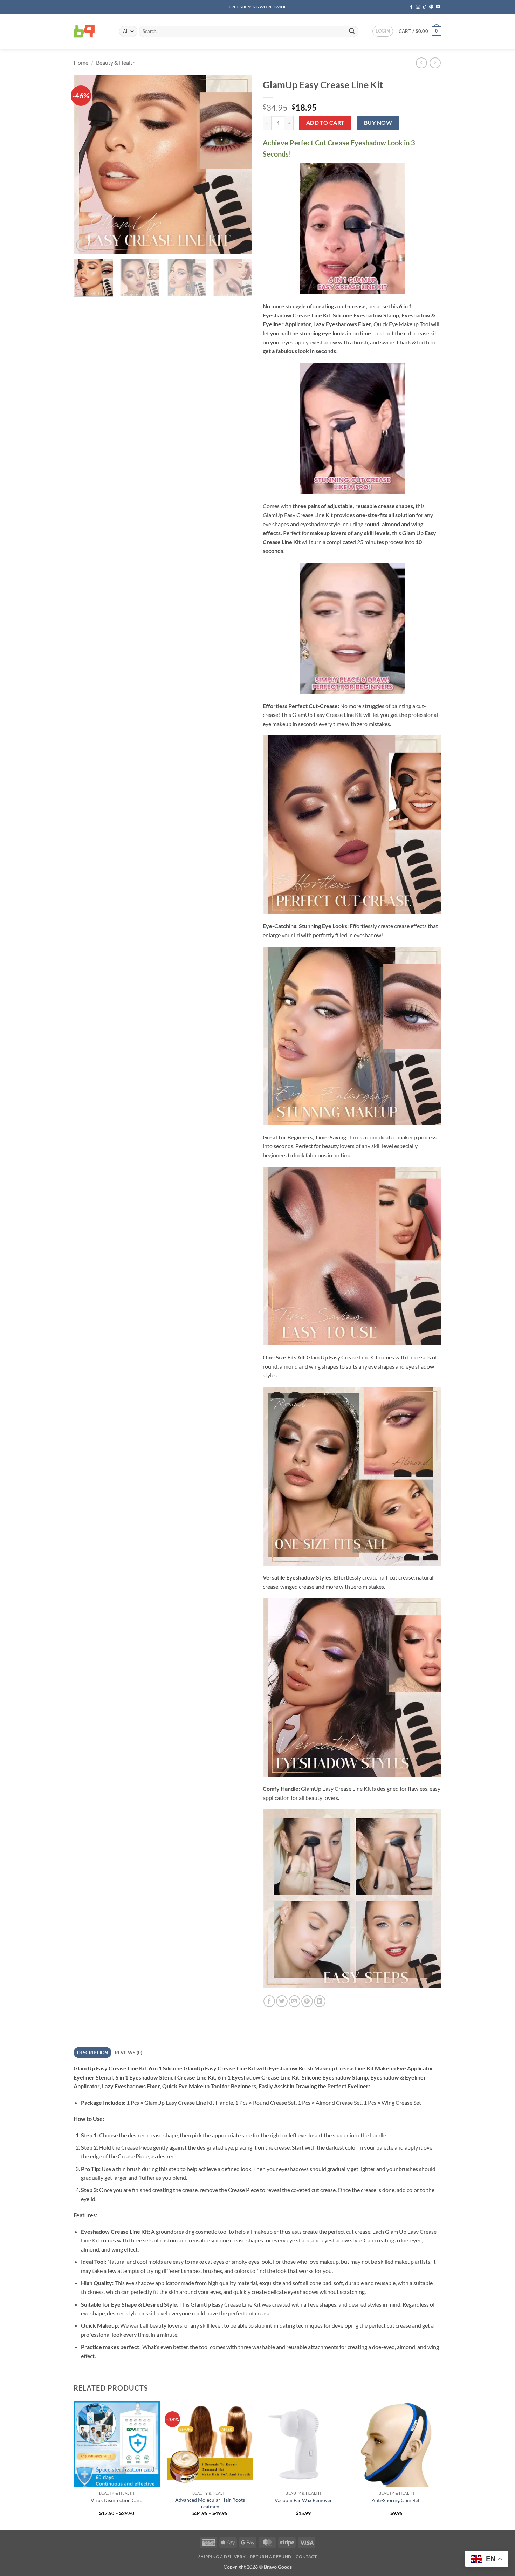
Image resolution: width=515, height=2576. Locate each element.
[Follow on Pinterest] (431, 7)
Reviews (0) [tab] (129, 2053)
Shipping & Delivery (222, 2557)
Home (81, 63)
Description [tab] (93, 2053)
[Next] (240, 164)
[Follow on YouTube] (438, 7)
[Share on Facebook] (269, 2001)
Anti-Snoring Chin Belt (396, 2500)
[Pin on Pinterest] (307, 2001)
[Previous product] (435, 63)
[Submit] (352, 31)
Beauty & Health (116, 63)
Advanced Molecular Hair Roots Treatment (210, 2503)
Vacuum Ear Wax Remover (303, 2500)
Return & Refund (271, 2557)
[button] (78, 7)
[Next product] (421, 63)
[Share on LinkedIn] (320, 2001)
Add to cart (325, 123)
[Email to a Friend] (294, 2001)
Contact (306, 2557)
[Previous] (86, 164)
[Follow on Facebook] (411, 7)
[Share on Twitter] (282, 2001)
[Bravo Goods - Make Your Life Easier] (91, 31)
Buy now (378, 123)
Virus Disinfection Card (117, 2500)
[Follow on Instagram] (418, 7)
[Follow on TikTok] (425, 7)
